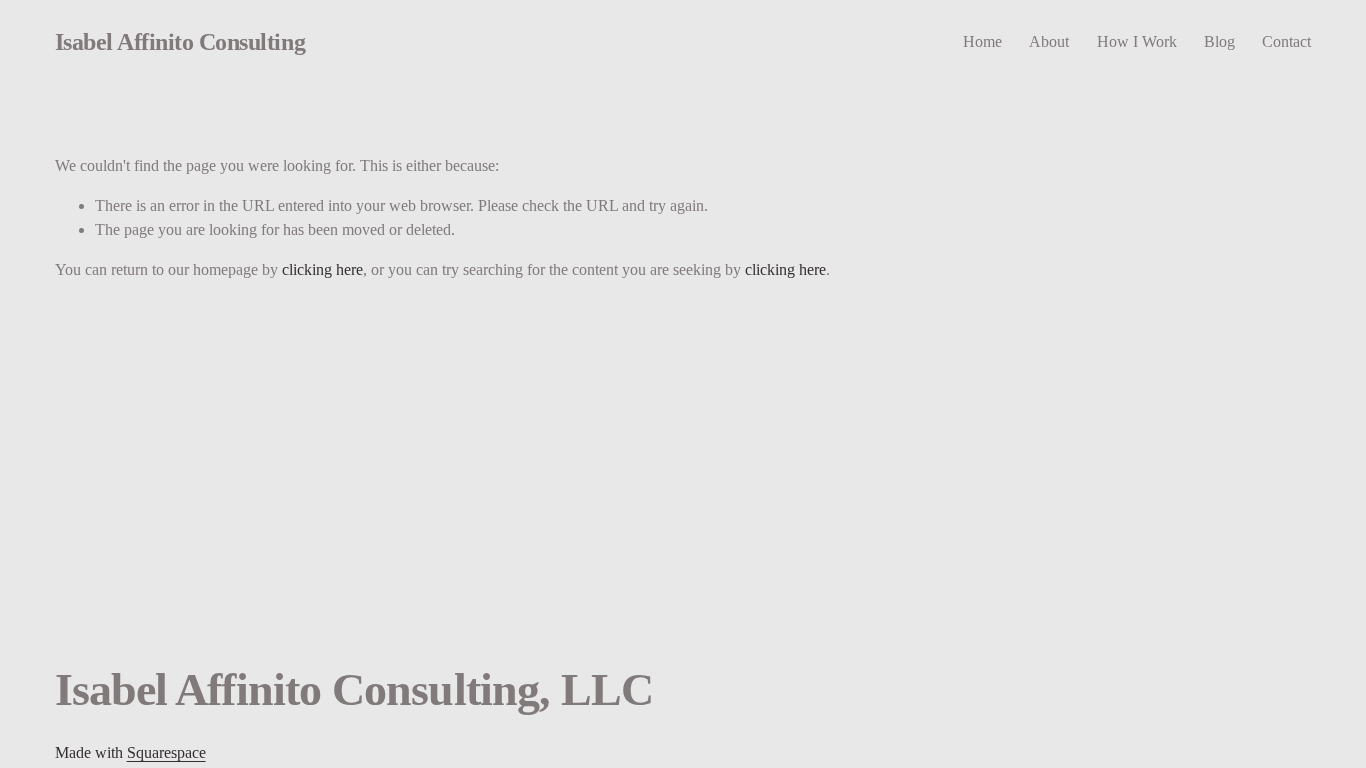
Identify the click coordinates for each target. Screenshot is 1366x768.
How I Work (1137, 41)
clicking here (322, 269)
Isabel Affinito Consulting (180, 41)
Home (982, 41)
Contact (1286, 41)
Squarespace (166, 752)
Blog (1219, 41)
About (1049, 41)
